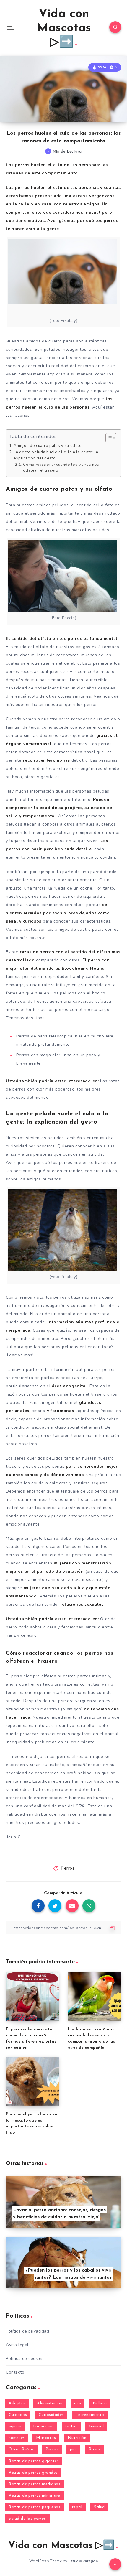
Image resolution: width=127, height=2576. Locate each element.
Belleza (100, 2403)
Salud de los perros (27, 2519)
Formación (43, 2426)
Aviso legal (17, 2345)
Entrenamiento (90, 2415)
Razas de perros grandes (33, 2473)
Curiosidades (51, 2415)
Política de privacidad (27, 2331)
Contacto (15, 2372)
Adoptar (17, 2403)
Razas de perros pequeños (34, 2507)
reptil (77, 2507)
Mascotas (46, 2438)
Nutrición (77, 2438)
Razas (95, 2449)
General (96, 2426)
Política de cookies (25, 2359)
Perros (68, 1868)
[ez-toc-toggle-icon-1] (108, 438)
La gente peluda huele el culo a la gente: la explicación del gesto (56, 455)
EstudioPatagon (83, 2561)
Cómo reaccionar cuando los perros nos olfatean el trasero (61, 467)
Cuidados (18, 2415)
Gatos (71, 2426)
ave (78, 2403)
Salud (99, 2507)
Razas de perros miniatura (35, 2496)
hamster (17, 2438)
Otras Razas (21, 2449)
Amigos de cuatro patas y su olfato (48, 446)
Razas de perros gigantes (34, 2461)
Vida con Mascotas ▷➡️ (64, 28)
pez (74, 2449)
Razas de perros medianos (34, 2484)
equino (15, 2426)
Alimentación (50, 2403)
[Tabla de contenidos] (111, 438)
